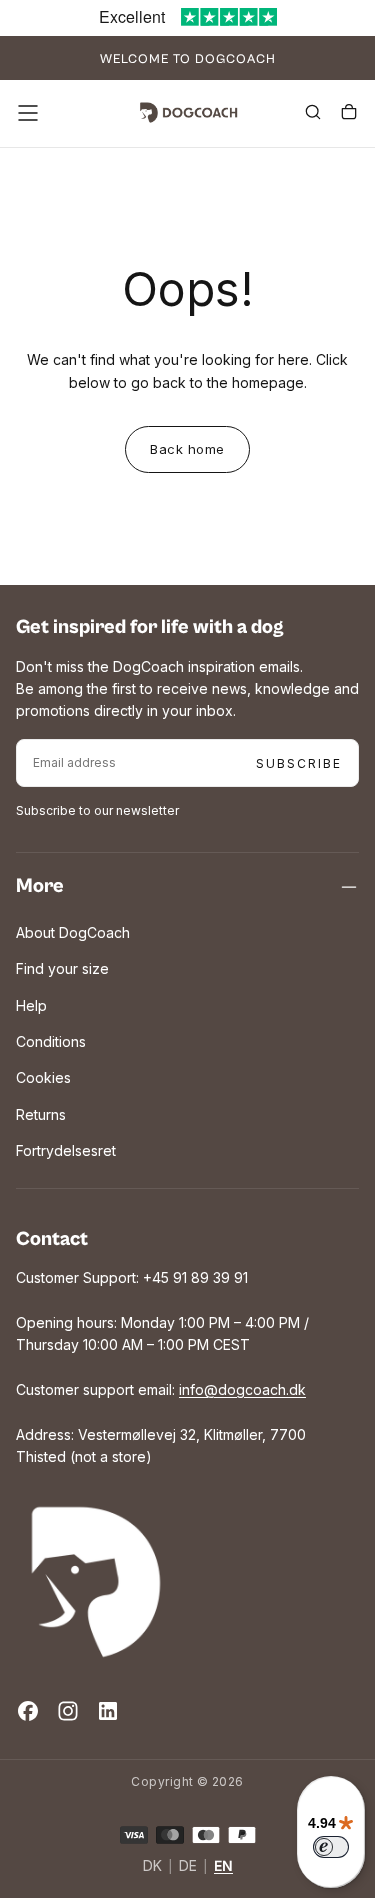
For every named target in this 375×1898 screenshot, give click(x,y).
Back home (187, 449)
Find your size (62, 968)
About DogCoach (73, 932)
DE (188, 1866)
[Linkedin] (108, 1711)
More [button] (40, 886)
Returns (41, 1114)
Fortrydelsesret (66, 1150)
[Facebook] (28, 1711)
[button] (28, 113)
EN (223, 1866)
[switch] (331, 1847)
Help (31, 1005)
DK (152, 1866)
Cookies (43, 1077)
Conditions (51, 1041)
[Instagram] (68, 1711)
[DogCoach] (96, 1582)
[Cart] (349, 115)
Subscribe (299, 763)
